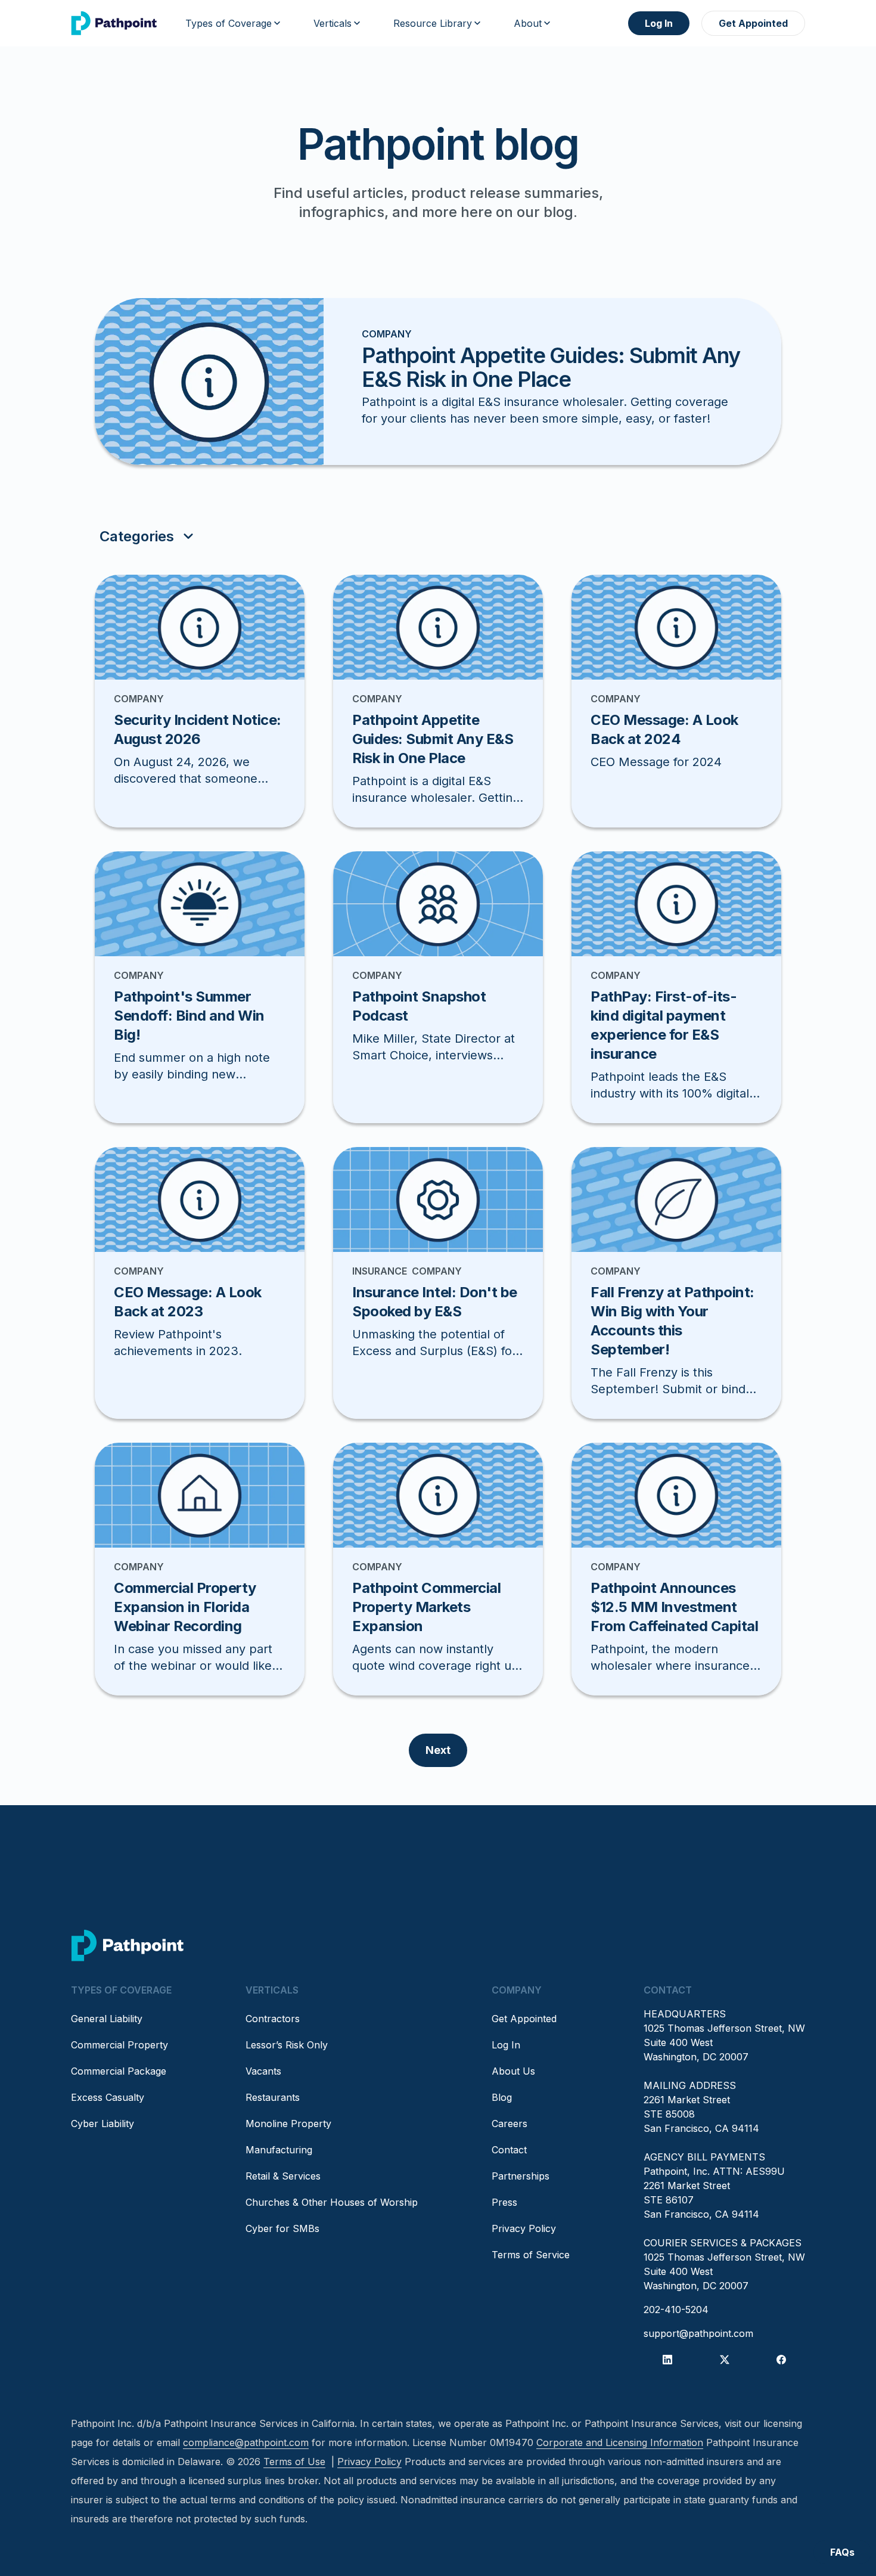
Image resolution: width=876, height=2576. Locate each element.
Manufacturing (279, 2150)
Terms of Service (531, 2255)
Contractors (273, 2019)
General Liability (107, 2019)
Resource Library (433, 23)
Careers (510, 2124)
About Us (513, 2071)
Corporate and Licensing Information (620, 2442)
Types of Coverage (229, 23)
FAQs (842, 2552)
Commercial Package (119, 2071)
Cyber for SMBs (282, 2228)
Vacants (263, 2071)
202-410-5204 (676, 2310)
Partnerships (521, 2176)
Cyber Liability (102, 2124)
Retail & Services (283, 2176)
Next (438, 1750)
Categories (137, 536)
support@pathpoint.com (698, 2333)
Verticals (333, 23)
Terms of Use (294, 2462)
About (528, 23)
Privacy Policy (524, 2228)
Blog (502, 2097)
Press (504, 2202)
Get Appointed (753, 23)
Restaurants (273, 2097)
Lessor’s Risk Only (287, 2045)
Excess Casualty (108, 2097)
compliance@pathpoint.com (246, 2442)
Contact (509, 2150)
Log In (659, 23)
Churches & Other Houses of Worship (332, 2202)
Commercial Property (119, 2045)
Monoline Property (288, 2124)
